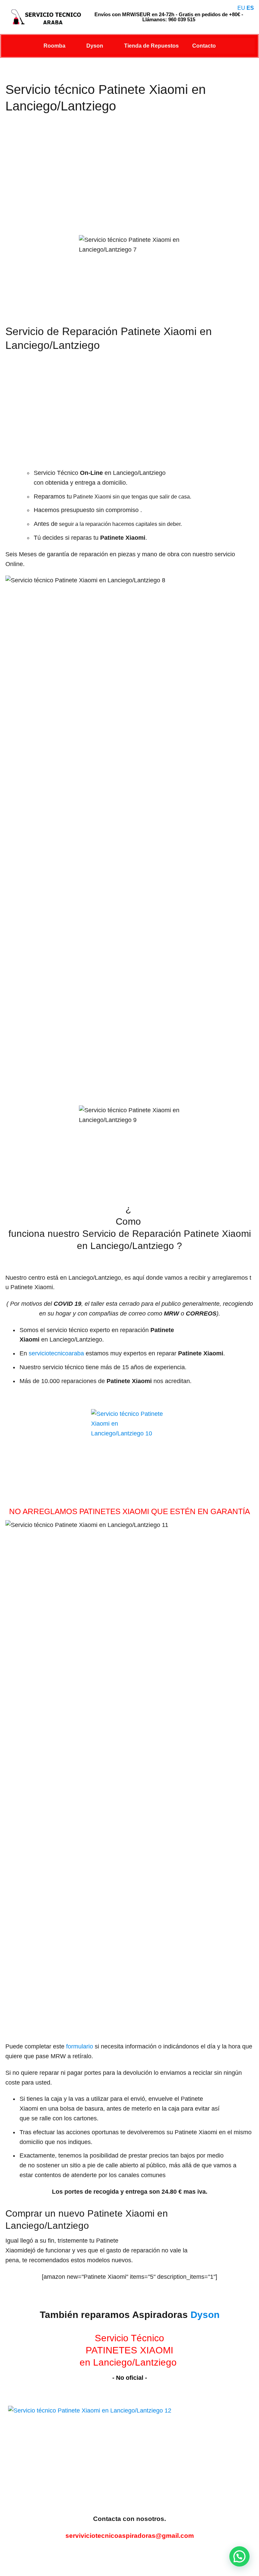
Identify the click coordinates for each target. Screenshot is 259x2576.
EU (241, 8)
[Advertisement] (129, 181)
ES (250, 8)
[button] (239, 2556)
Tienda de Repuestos (151, 46)
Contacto (204, 46)
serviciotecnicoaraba (56, 1353)
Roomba (54, 46)
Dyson (95, 46)
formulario (80, 2046)
